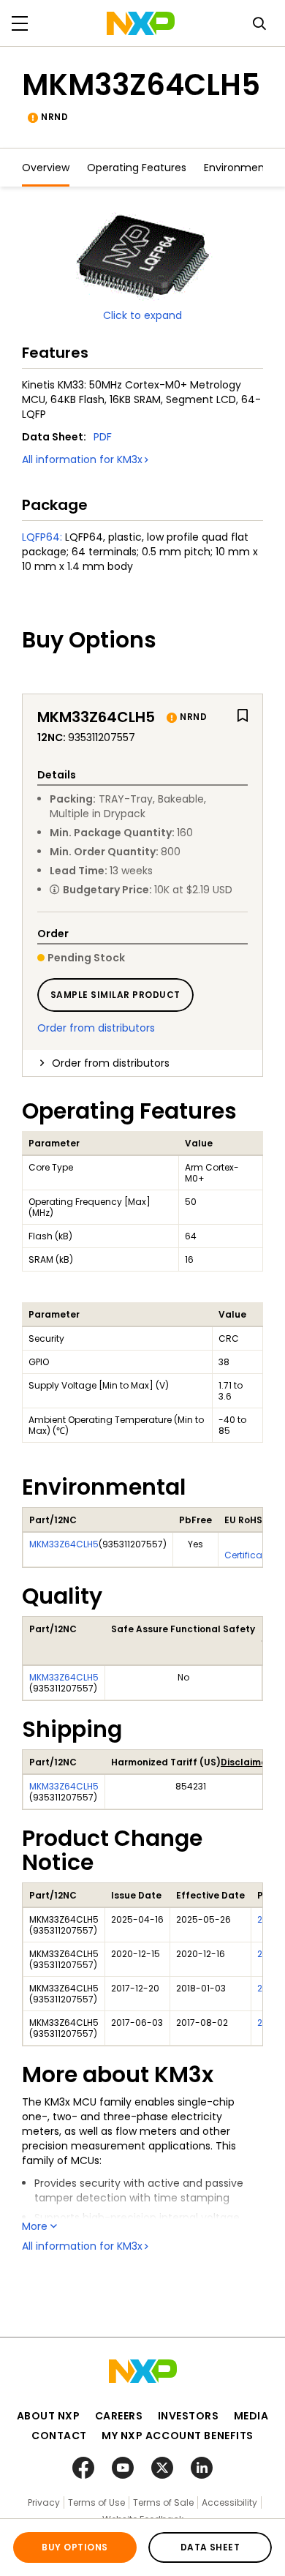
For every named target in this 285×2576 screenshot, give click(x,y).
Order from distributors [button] (111, 1063)
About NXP (49, 2416)
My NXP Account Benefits (178, 2436)
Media (251, 2416)
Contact (59, 2436)
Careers (119, 2416)
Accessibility (229, 2502)
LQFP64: (42, 537)
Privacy (44, 2502)
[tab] (142, 1063)
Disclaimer (246, 1762)
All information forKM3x (82, 459)
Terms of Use (96, 2502)
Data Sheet (210, 2547)
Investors (189, 2416)
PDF (103, 437)
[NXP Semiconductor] (141, 23)
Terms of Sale (163, 2502)
